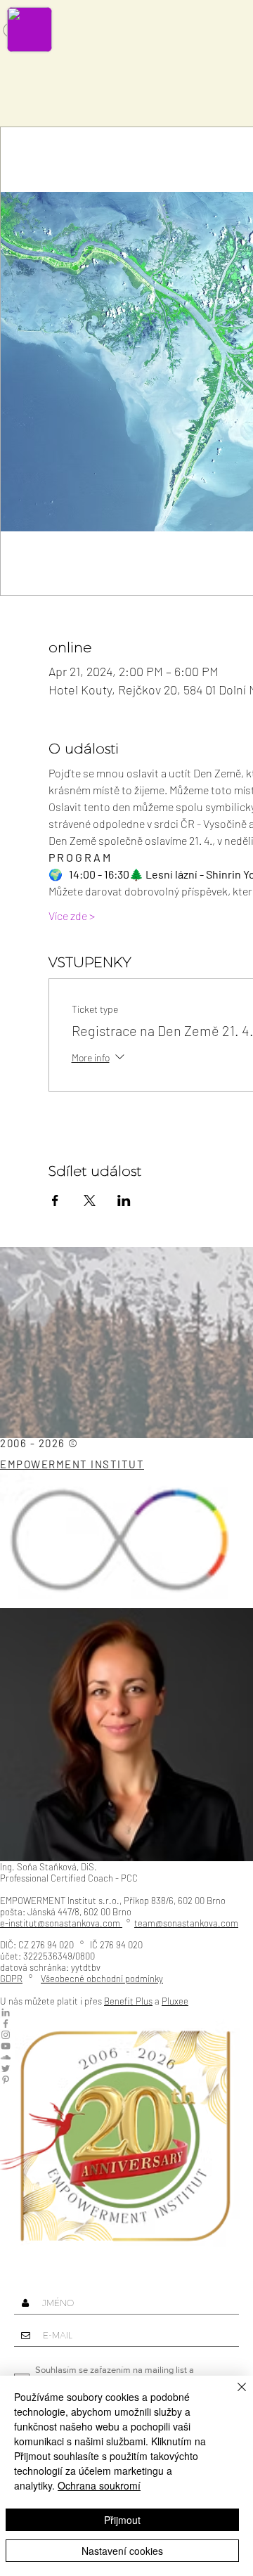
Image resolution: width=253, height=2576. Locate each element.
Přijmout (122, 2520)
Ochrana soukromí (99, 2485)
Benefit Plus (128, 2001)
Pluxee (175, 2001)
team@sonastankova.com (186, 1923)
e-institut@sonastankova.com (60, 1923)
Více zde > (72, 915)
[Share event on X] (90, 1200)
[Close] (233, 2395)
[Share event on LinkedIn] (124, 1200)
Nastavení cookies (122, 2551)
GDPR (11, 1979)
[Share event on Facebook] (55, 1200)
